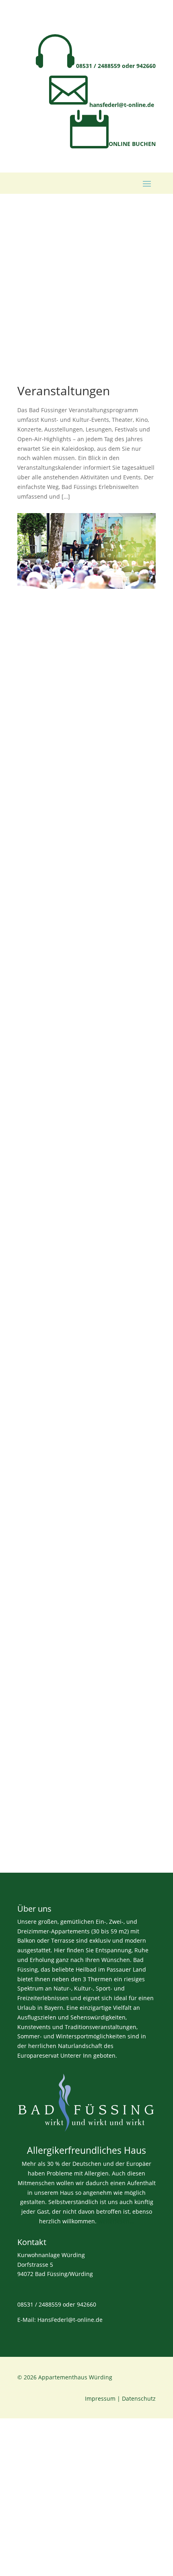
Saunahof (43, 1590)
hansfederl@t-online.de (102, 105)
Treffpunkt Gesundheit (67, 1026)
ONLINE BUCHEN (113, 144)
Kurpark (40, 1313)
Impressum (100, 2398)
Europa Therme (53, 1135)
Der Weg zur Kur (55, 717)
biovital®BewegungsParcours (79, 918)
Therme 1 (42, 1767)
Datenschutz (139, 2398)
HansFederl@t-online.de (70, 2320)
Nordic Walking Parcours (70, 817)
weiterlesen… (116, 2221)
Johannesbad (49, 1413)
